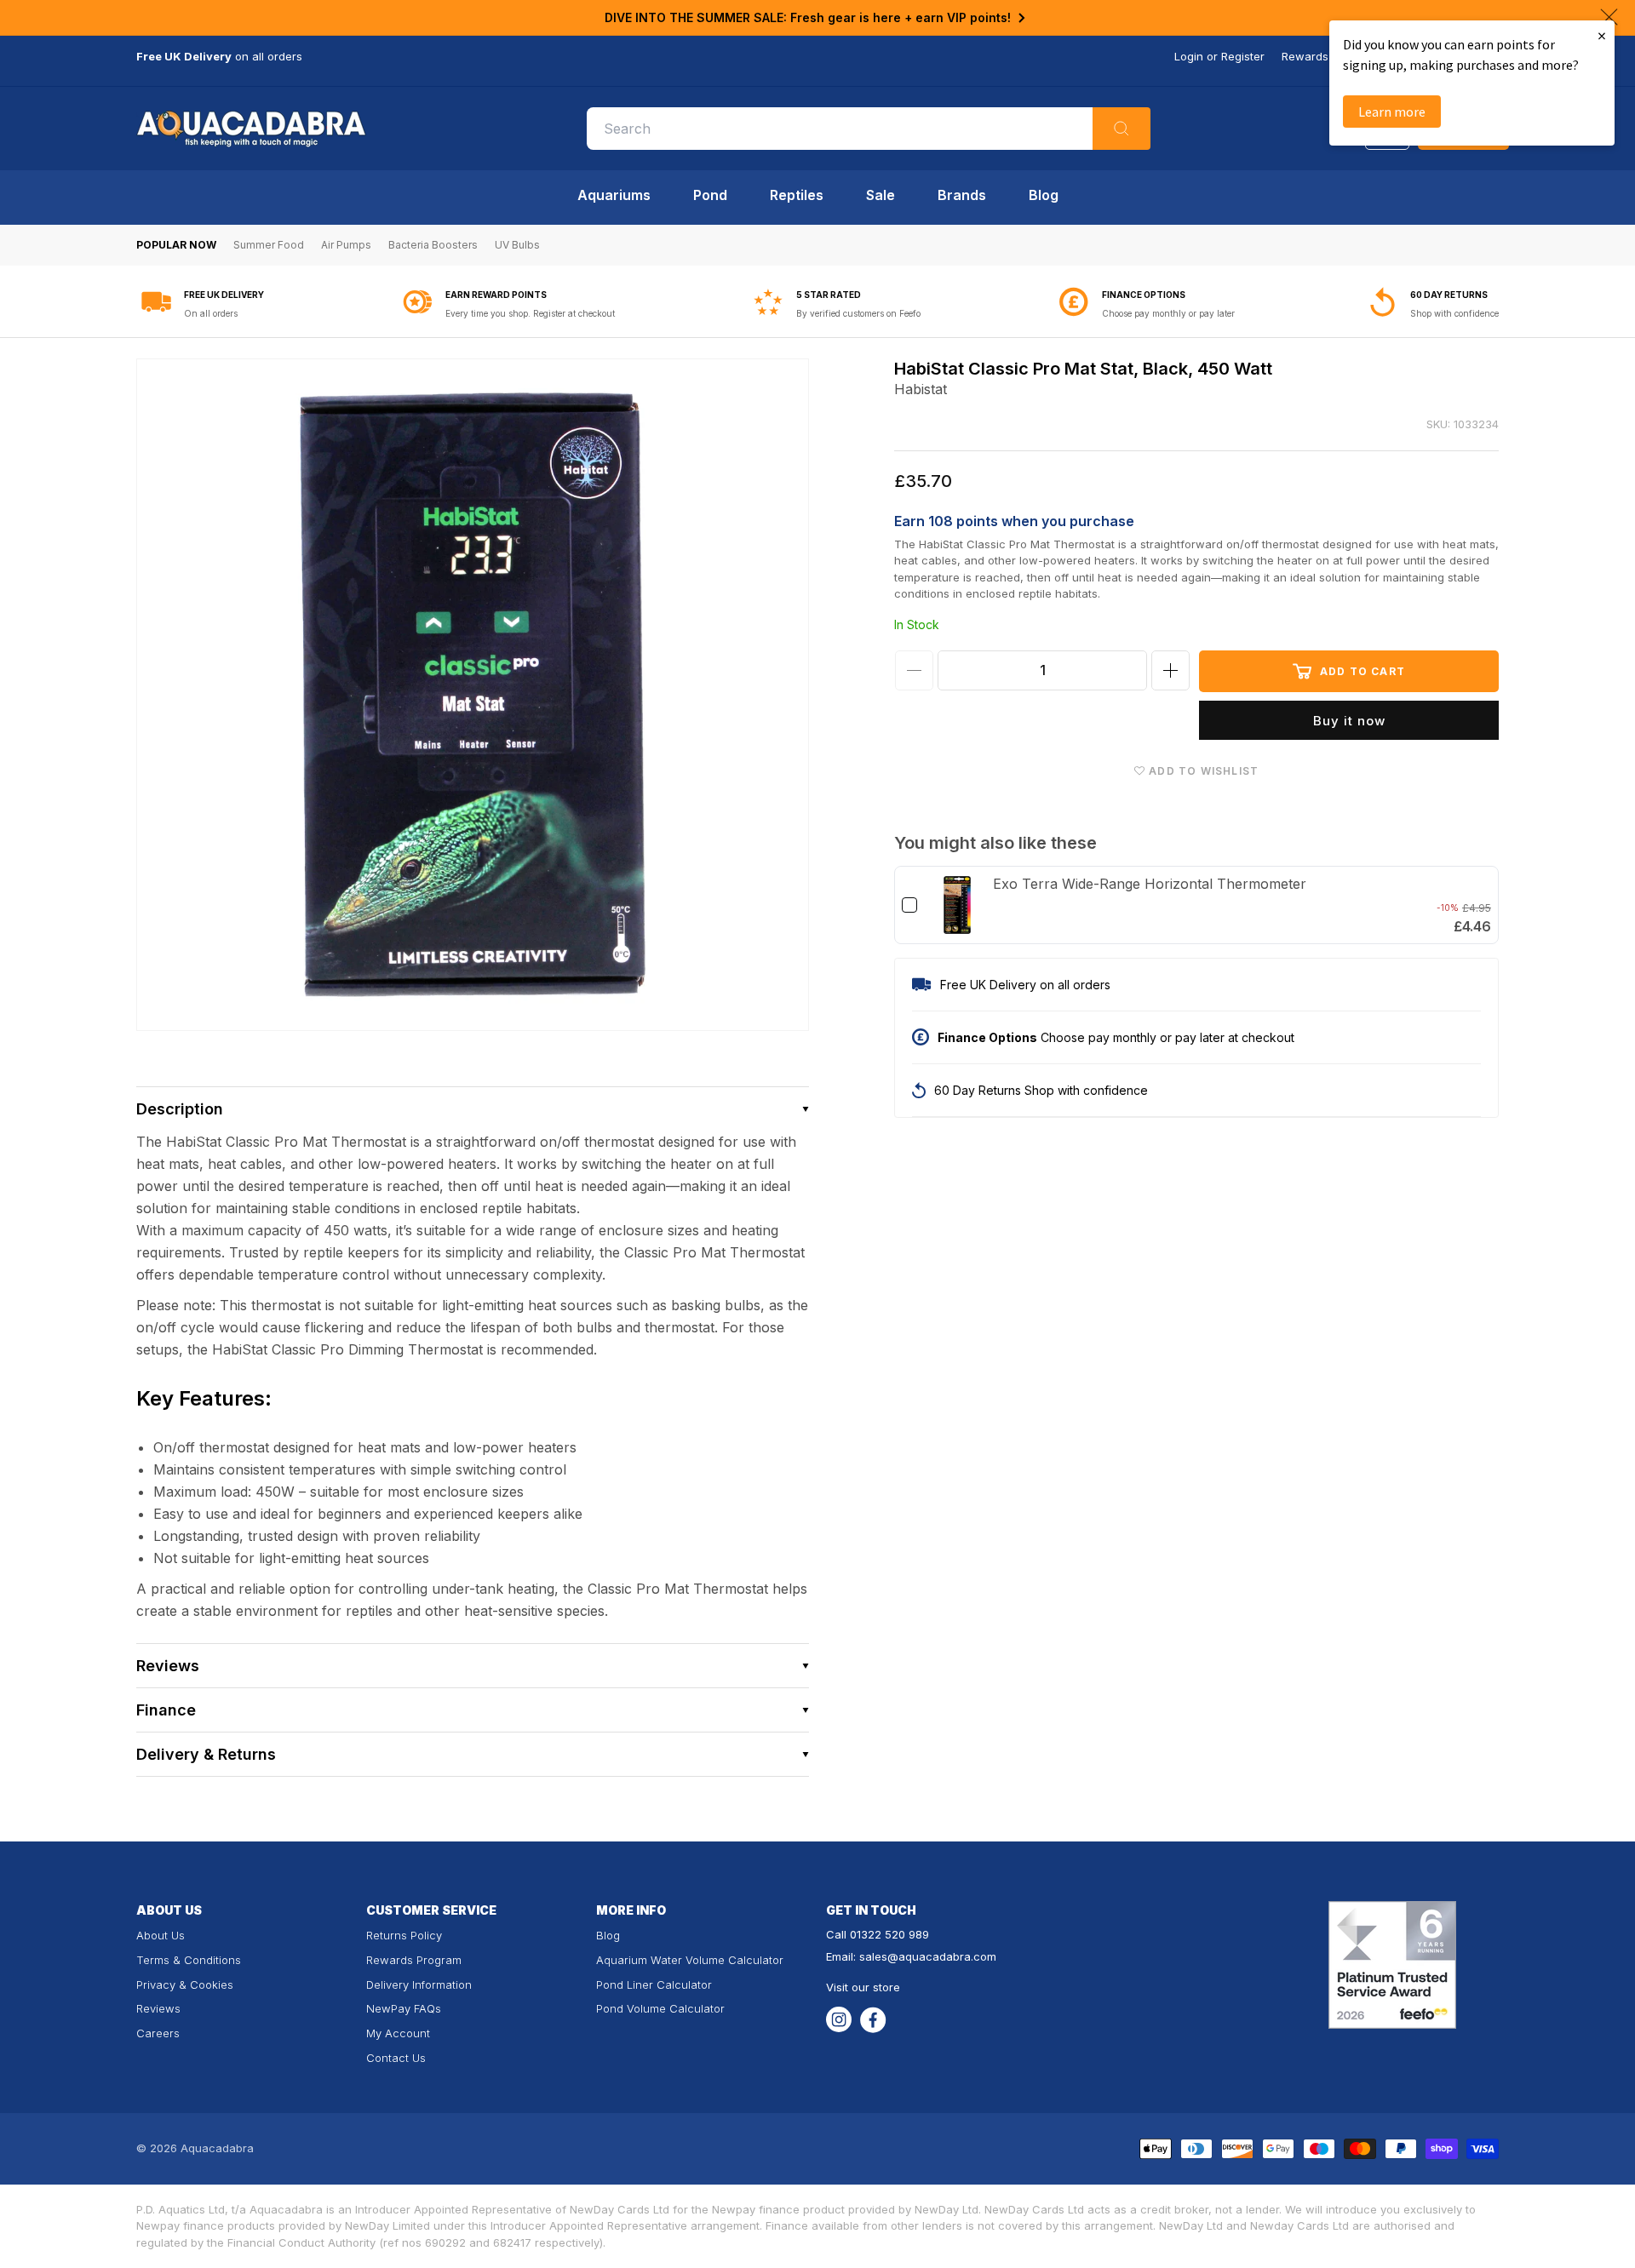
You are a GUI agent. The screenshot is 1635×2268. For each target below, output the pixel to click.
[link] (957, 905)
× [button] (1602, 35)
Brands (962, 195)
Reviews (158, 2008)
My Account (398, 2033)
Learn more (1392, 112)
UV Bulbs (517, 245)
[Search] (1122, 129)
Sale (881, 195)
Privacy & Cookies (185, 1984)
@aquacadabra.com (942, 1956)
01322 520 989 (889, 1934)
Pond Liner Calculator (654, 1984)
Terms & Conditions (189, 1960)
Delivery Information (419, 1984)
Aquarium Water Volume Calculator (690, 1960)
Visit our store (863, 1987)
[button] (473, 1109)
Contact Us (396, 2058)
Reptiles (797, 195)
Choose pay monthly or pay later (1168, 313)
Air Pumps (346, 245)
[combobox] (869, 129)
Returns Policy (404, 1935)
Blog (1044, 195)
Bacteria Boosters (433, 245)
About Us (161, 1935)
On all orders (211, 313)
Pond (710, 195)
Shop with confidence (1454, 313)
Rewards (1305, 56)
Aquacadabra (217, 2148)
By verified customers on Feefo (858, 313)
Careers (158, 2033)
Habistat (921, 389)
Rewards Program (414, 1960)
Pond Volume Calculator (660, 2008)
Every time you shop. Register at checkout (530, 313)
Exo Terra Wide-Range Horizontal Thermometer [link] (1150, 884)
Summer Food (269, 245)
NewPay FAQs (404, 2008)
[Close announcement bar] (1609, 17)
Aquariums (614, 195)
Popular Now (176, 245)
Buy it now (1349, 721)
